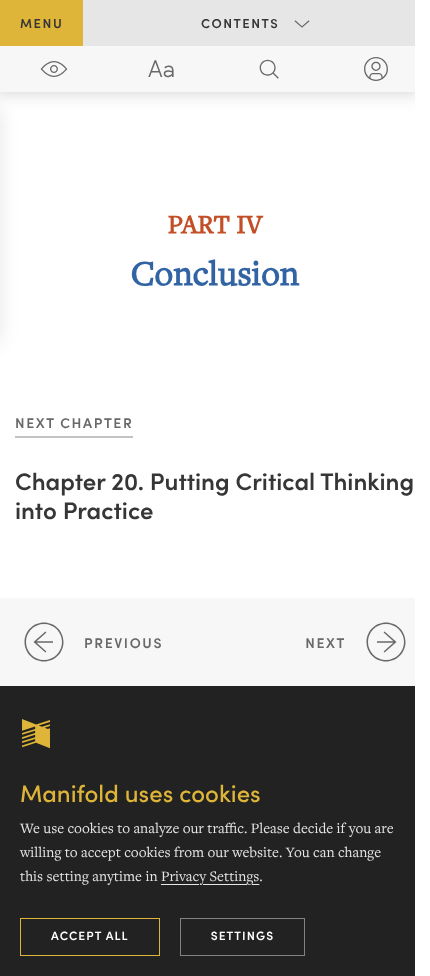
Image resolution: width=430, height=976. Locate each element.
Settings (243, 935)
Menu (41, 22)
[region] (215, 248)
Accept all (90, 935)
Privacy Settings (210, 876)
